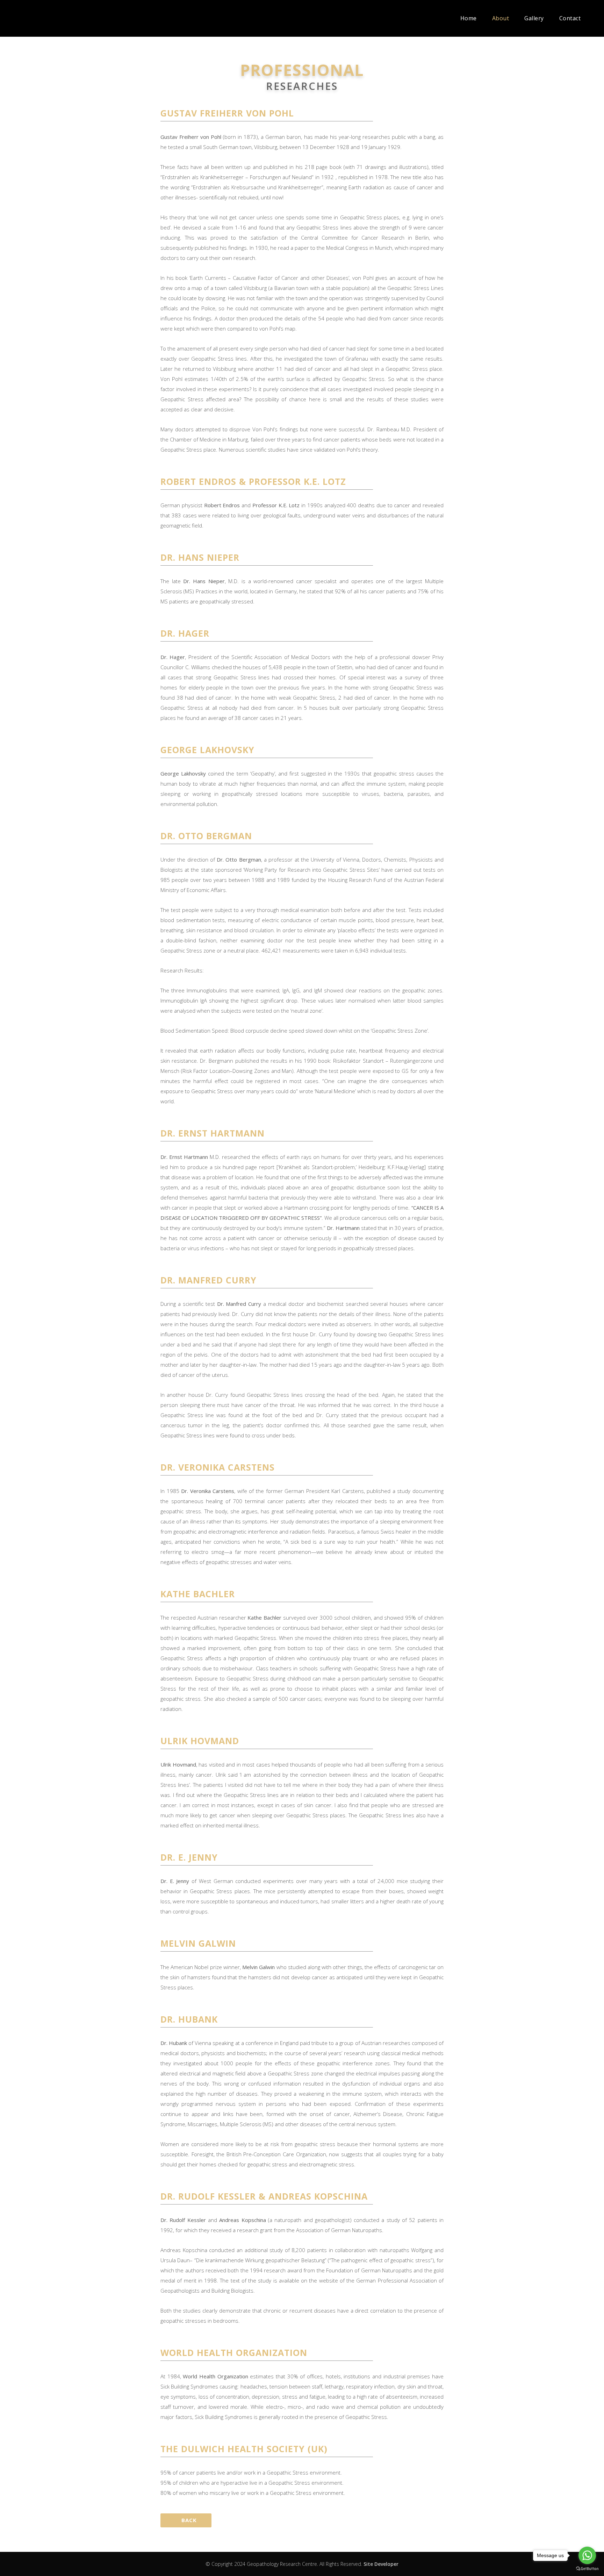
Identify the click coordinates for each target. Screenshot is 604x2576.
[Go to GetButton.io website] (587, 2569)
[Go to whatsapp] (587, 2555)
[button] (186, 2520)
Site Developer (381, 2564)
